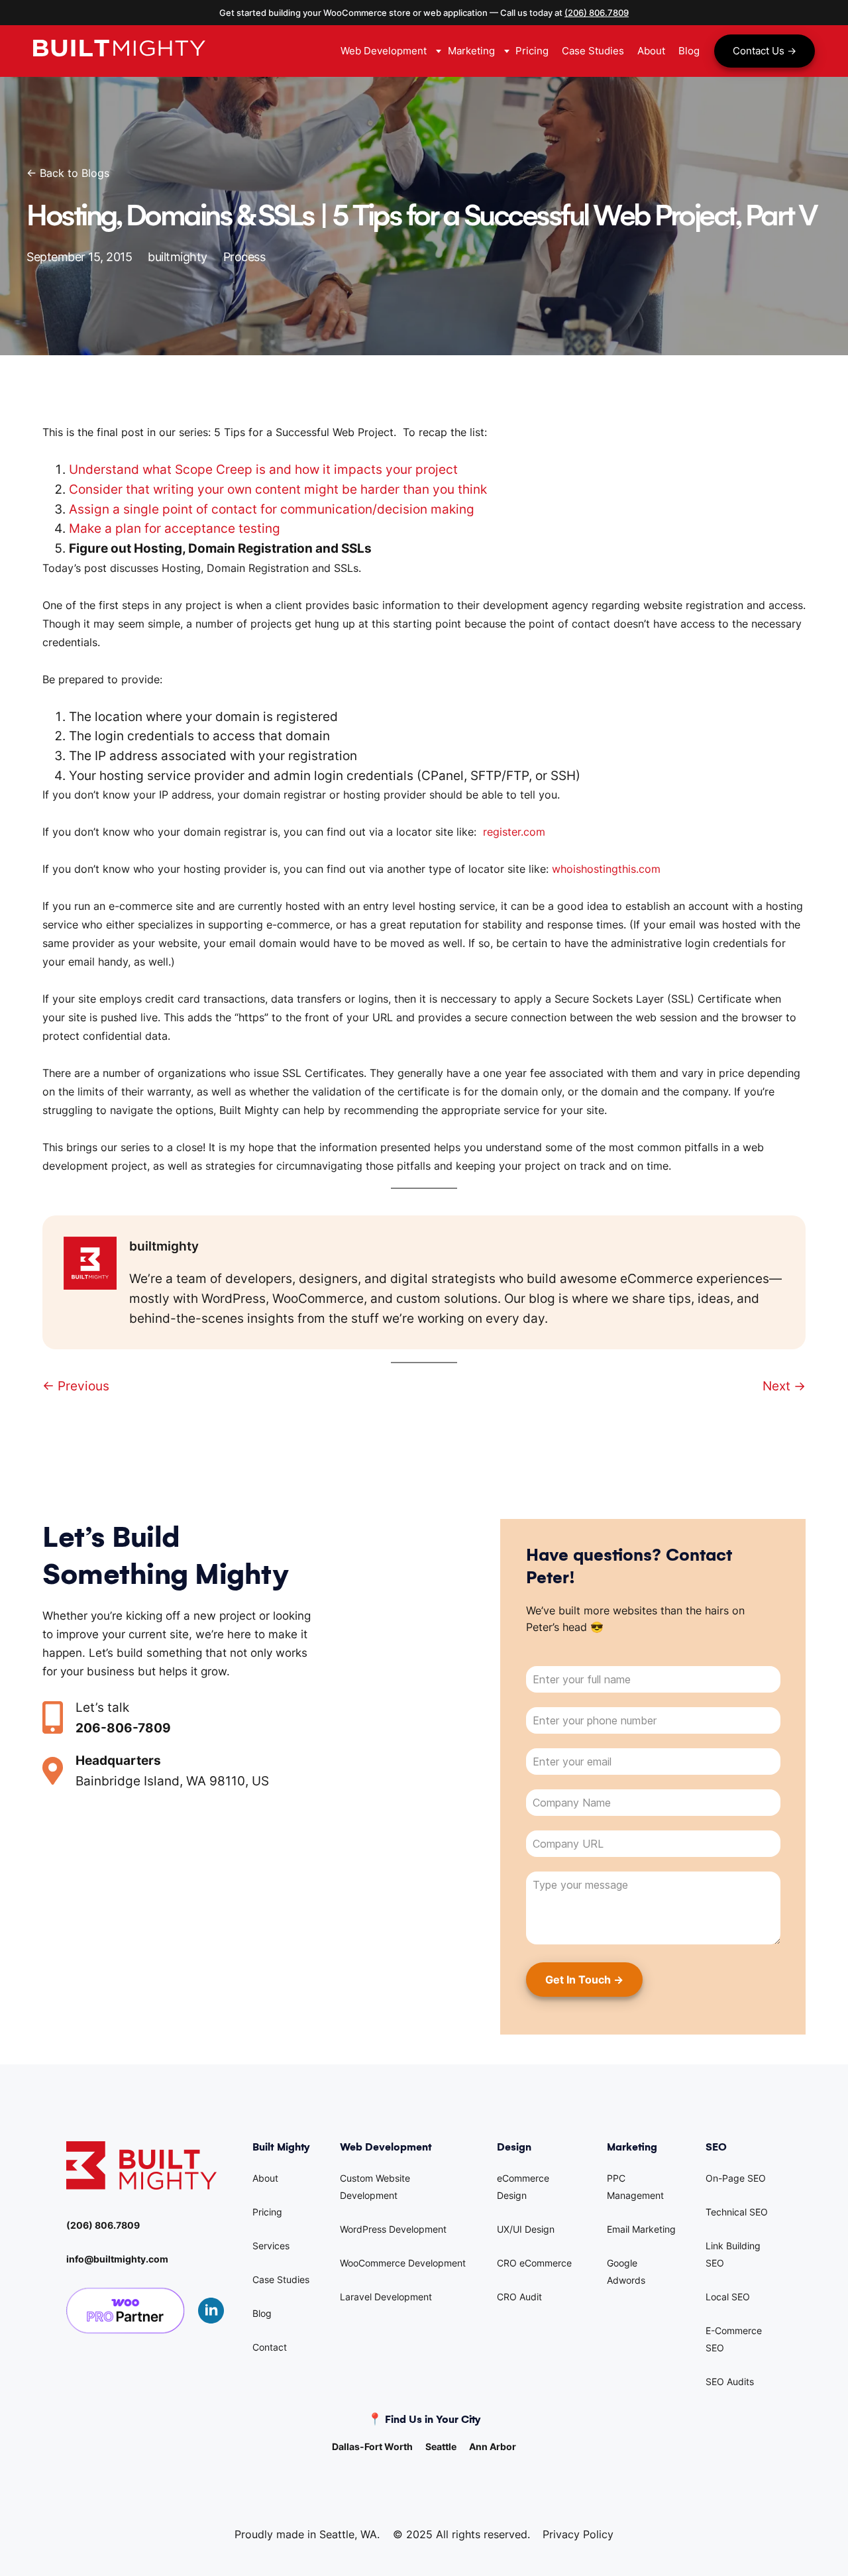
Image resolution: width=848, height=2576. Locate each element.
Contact (270, 2347)
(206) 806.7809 (597, 13)
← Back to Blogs (68, 173)
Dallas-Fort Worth (372, 2446)
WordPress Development (393, 2229)
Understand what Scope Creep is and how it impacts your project (263, 469)
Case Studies (281, 2279)
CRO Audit (519, 2297)
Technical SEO (737, 2212)
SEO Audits (730, 2381)
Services (271, 2246)
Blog (262, 2313)
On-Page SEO (736, 2178)
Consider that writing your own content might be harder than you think (278, 489)
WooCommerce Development (403, 2263)
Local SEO (728, 2297)
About (265, 2178)
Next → (784, 1386)
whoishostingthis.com (606, 869)
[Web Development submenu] (437, 51)
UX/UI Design (526, 2229)
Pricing (267, 2212)
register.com (512, 832)
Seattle (441, 2446)
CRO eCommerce (534, 2263)
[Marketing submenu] (505, 51)
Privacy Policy (578, 2534)
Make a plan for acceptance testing (175, 528)
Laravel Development (386, 2297)
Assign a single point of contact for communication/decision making (272, 509)
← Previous (76, 1386)
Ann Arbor (493, 2446)
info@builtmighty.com (117, 2259)
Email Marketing (641, 2229)
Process (244, 257)
